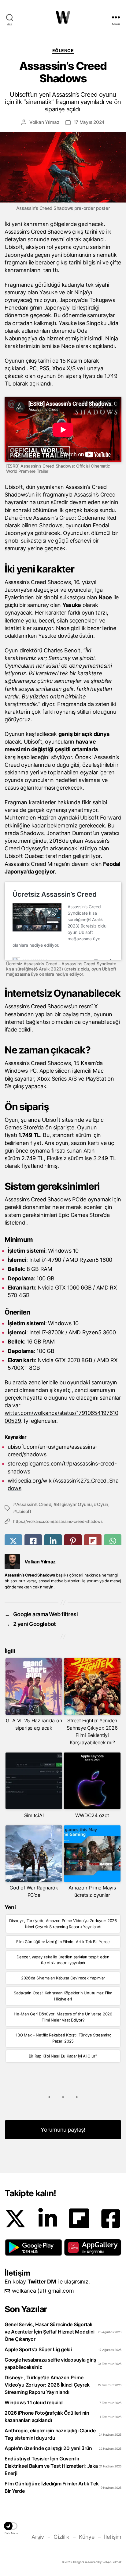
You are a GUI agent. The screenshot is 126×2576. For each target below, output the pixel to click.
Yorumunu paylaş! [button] (63, 2130)
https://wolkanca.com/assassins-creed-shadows (58, 1521)
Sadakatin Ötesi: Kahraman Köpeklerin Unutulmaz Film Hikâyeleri (63, 1996)
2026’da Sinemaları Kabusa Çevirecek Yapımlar (63, 1978)
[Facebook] (111, 2219)
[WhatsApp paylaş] (113, 1541)
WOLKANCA (63, 17)
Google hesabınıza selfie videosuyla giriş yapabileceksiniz (50, 2363)
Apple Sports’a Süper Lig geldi (38, 2349)
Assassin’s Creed (34, 1504)
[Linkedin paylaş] (53, 1541)
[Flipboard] (79, 2218)
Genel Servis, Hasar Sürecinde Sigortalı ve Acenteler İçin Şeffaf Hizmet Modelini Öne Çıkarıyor (50, 2332)
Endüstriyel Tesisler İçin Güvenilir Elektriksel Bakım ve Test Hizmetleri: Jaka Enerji (51, 2466)
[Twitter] (15, 2219)
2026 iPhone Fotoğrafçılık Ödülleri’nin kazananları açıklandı (47, 2416)
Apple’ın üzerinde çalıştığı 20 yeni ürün (48, 2448)
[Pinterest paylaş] (73, 1541)
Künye (87, 2537)
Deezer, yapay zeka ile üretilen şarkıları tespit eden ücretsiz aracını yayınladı (63, 1960)
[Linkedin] (48, 2219)
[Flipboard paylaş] (93, 1541)
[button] (33, 2248)
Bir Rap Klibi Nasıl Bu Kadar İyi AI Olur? (63, 2056)
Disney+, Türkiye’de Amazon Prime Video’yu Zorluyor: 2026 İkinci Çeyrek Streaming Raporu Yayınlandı (63, 1924)
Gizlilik (61, 2537)
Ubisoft (24, 1511)
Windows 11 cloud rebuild (34, 2402)
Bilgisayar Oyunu (74, 1504)
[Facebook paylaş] (33, 1541)
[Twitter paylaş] (13, 1541)
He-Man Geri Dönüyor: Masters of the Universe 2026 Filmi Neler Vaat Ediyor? (63, 2017)
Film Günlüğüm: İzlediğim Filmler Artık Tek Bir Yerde (63, 1942)
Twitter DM (42, 2282)
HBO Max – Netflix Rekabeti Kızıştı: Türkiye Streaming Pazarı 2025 (63, 2038)
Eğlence (63, 50)
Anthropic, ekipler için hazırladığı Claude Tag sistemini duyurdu (50, 2434)
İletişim (113, 2537)
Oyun (103, 1504)
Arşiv (38, 2537)
